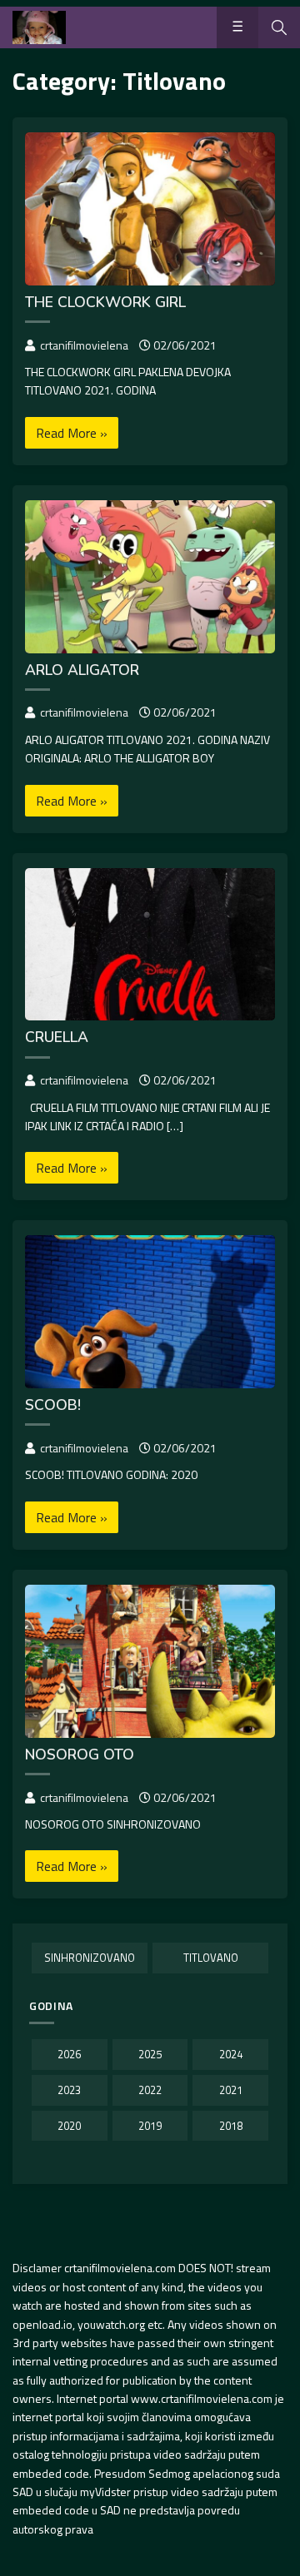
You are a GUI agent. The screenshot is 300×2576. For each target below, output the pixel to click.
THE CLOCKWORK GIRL (105, 302)
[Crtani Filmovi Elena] (39, 27)
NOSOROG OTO (80, 1755)
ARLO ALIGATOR (82, 670)
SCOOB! (53, 1405)
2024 (231, 2054)
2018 (231, 2126)
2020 (69, 2126)
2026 (69, 2054)
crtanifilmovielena (84, 345)
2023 (69, 2090)
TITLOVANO (211, 1958)
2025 (150, 2054)
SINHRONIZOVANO (90, 1958)
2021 (231, 2090)
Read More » (72, 433)
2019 (150, 2126)
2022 (150, 2090)
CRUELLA (57, 1037)
